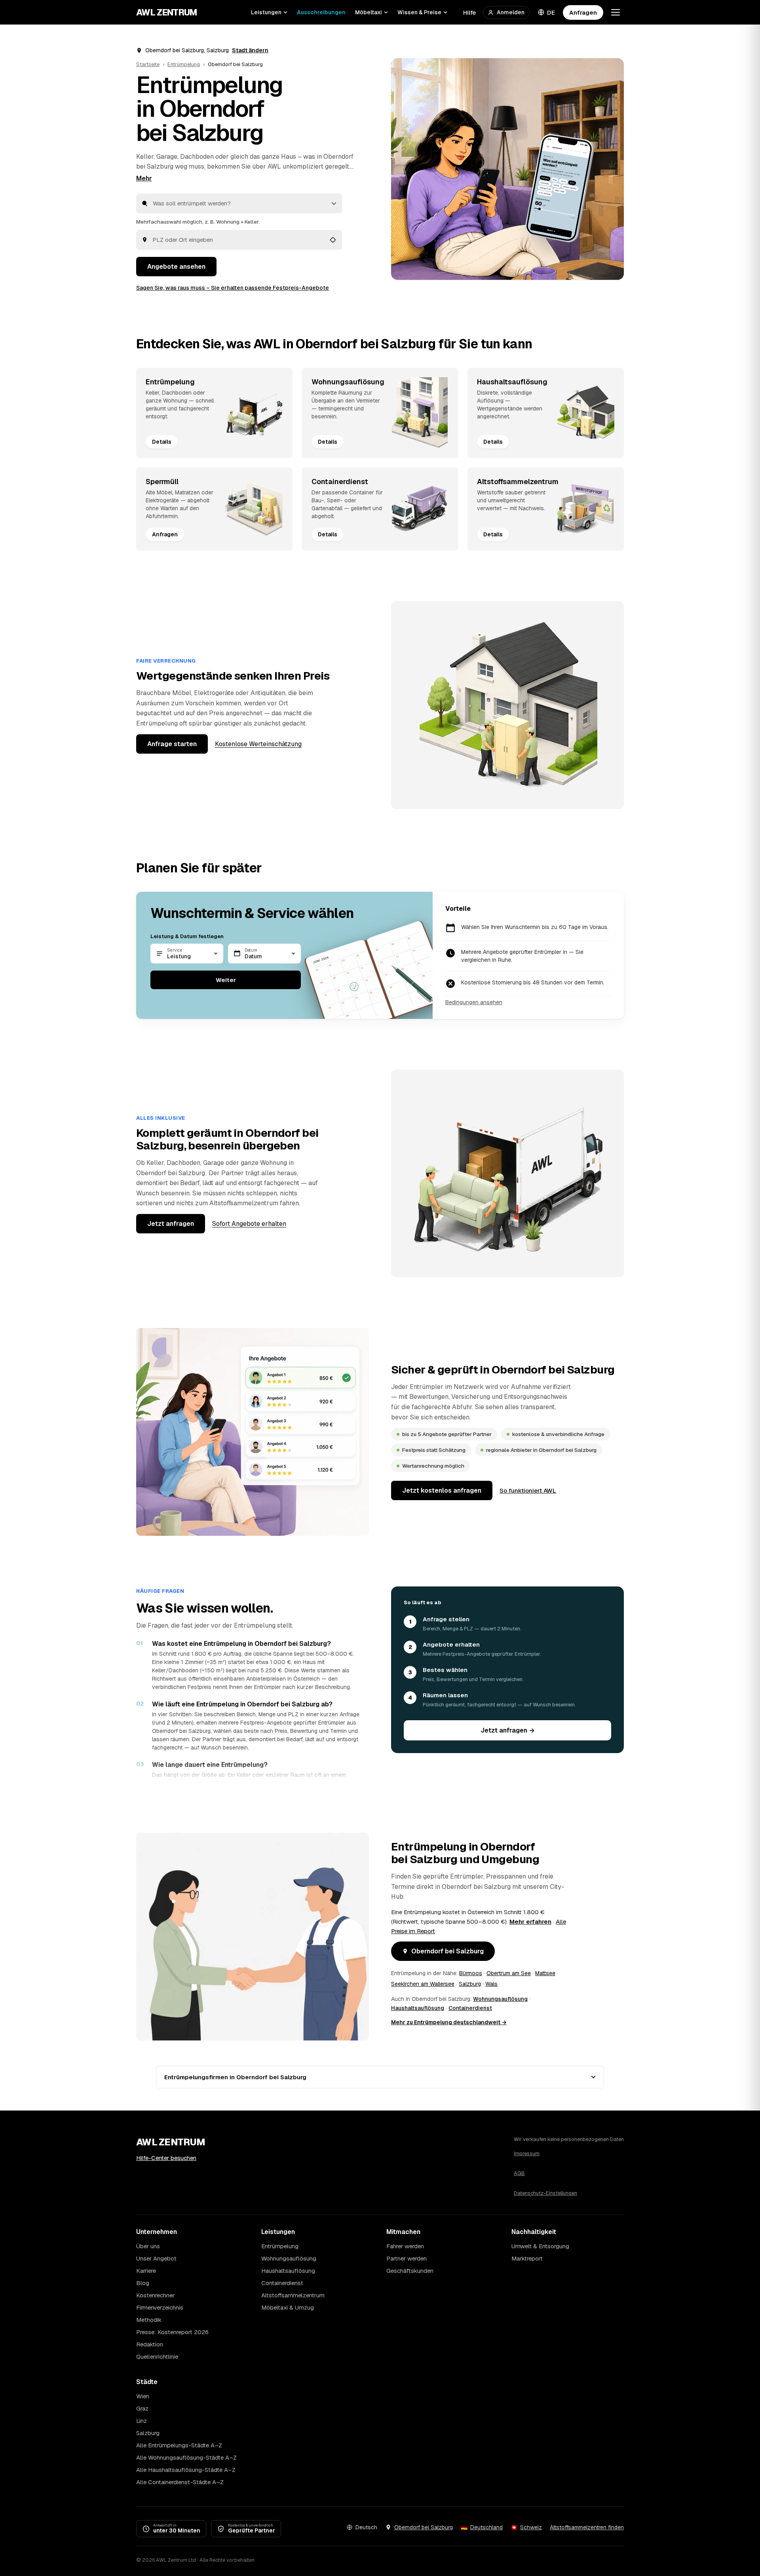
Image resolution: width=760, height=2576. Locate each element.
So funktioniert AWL (528, 1490)
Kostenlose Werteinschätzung (258, 744)
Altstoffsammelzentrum (293, 2295)
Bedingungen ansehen (474, 1002)
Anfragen (583, 12)
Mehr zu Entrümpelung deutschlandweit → (449, 2022)
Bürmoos (471, 1973)
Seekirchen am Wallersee (423, 1984)
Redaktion (150, 2344)
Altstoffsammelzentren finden (587, 2527)
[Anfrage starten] (507, 169)
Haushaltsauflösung (418, 2008)
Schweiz (531, 2527)
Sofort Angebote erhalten (249, 1224)
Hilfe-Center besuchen (166, 2158)
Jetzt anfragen (171, 1224)
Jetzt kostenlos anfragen (442, 1490)
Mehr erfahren (530, 1922)
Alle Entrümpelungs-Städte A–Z (179, 2445)
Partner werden (407, 2258)
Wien (143, 2396)
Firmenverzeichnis (160, 2307)
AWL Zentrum (167, 12)
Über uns (148, 2246)
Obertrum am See (509, 1973)
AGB (519, 2173)
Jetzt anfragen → (508, 1730)
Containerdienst (470, 2008)
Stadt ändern (250, 50)
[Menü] (616, 12)
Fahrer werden (405, 2246)
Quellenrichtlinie (157, 2357)
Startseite (148, 64)
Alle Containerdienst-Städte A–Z (180, 2482)
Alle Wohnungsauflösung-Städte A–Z (186, 2457)
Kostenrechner (155, 2295)
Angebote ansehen (176, 267)
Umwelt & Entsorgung (540, 2246)
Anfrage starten (172, 744)
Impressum (527, 2153)
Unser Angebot (156, 2258)
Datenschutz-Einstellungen (545, 2193)
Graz (142, 2408)
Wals (491, 1984)
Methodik (149, 2320)
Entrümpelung (184, 64)
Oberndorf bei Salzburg (447, 1951)
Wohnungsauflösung (500, 1999)
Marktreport (527, 2258)
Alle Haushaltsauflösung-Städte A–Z (186, 2470)
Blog (143, 2283)
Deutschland (486, 2527)
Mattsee (545, 1973)
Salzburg (470, 1984)
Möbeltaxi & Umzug (288, 2307)
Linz (142, 2421)
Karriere (146, 2271)
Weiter (226, 980)
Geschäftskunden (410, 2271)
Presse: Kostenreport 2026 (172, 2332)
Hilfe (469, 12)
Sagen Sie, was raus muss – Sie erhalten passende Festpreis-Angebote (233, 288)
